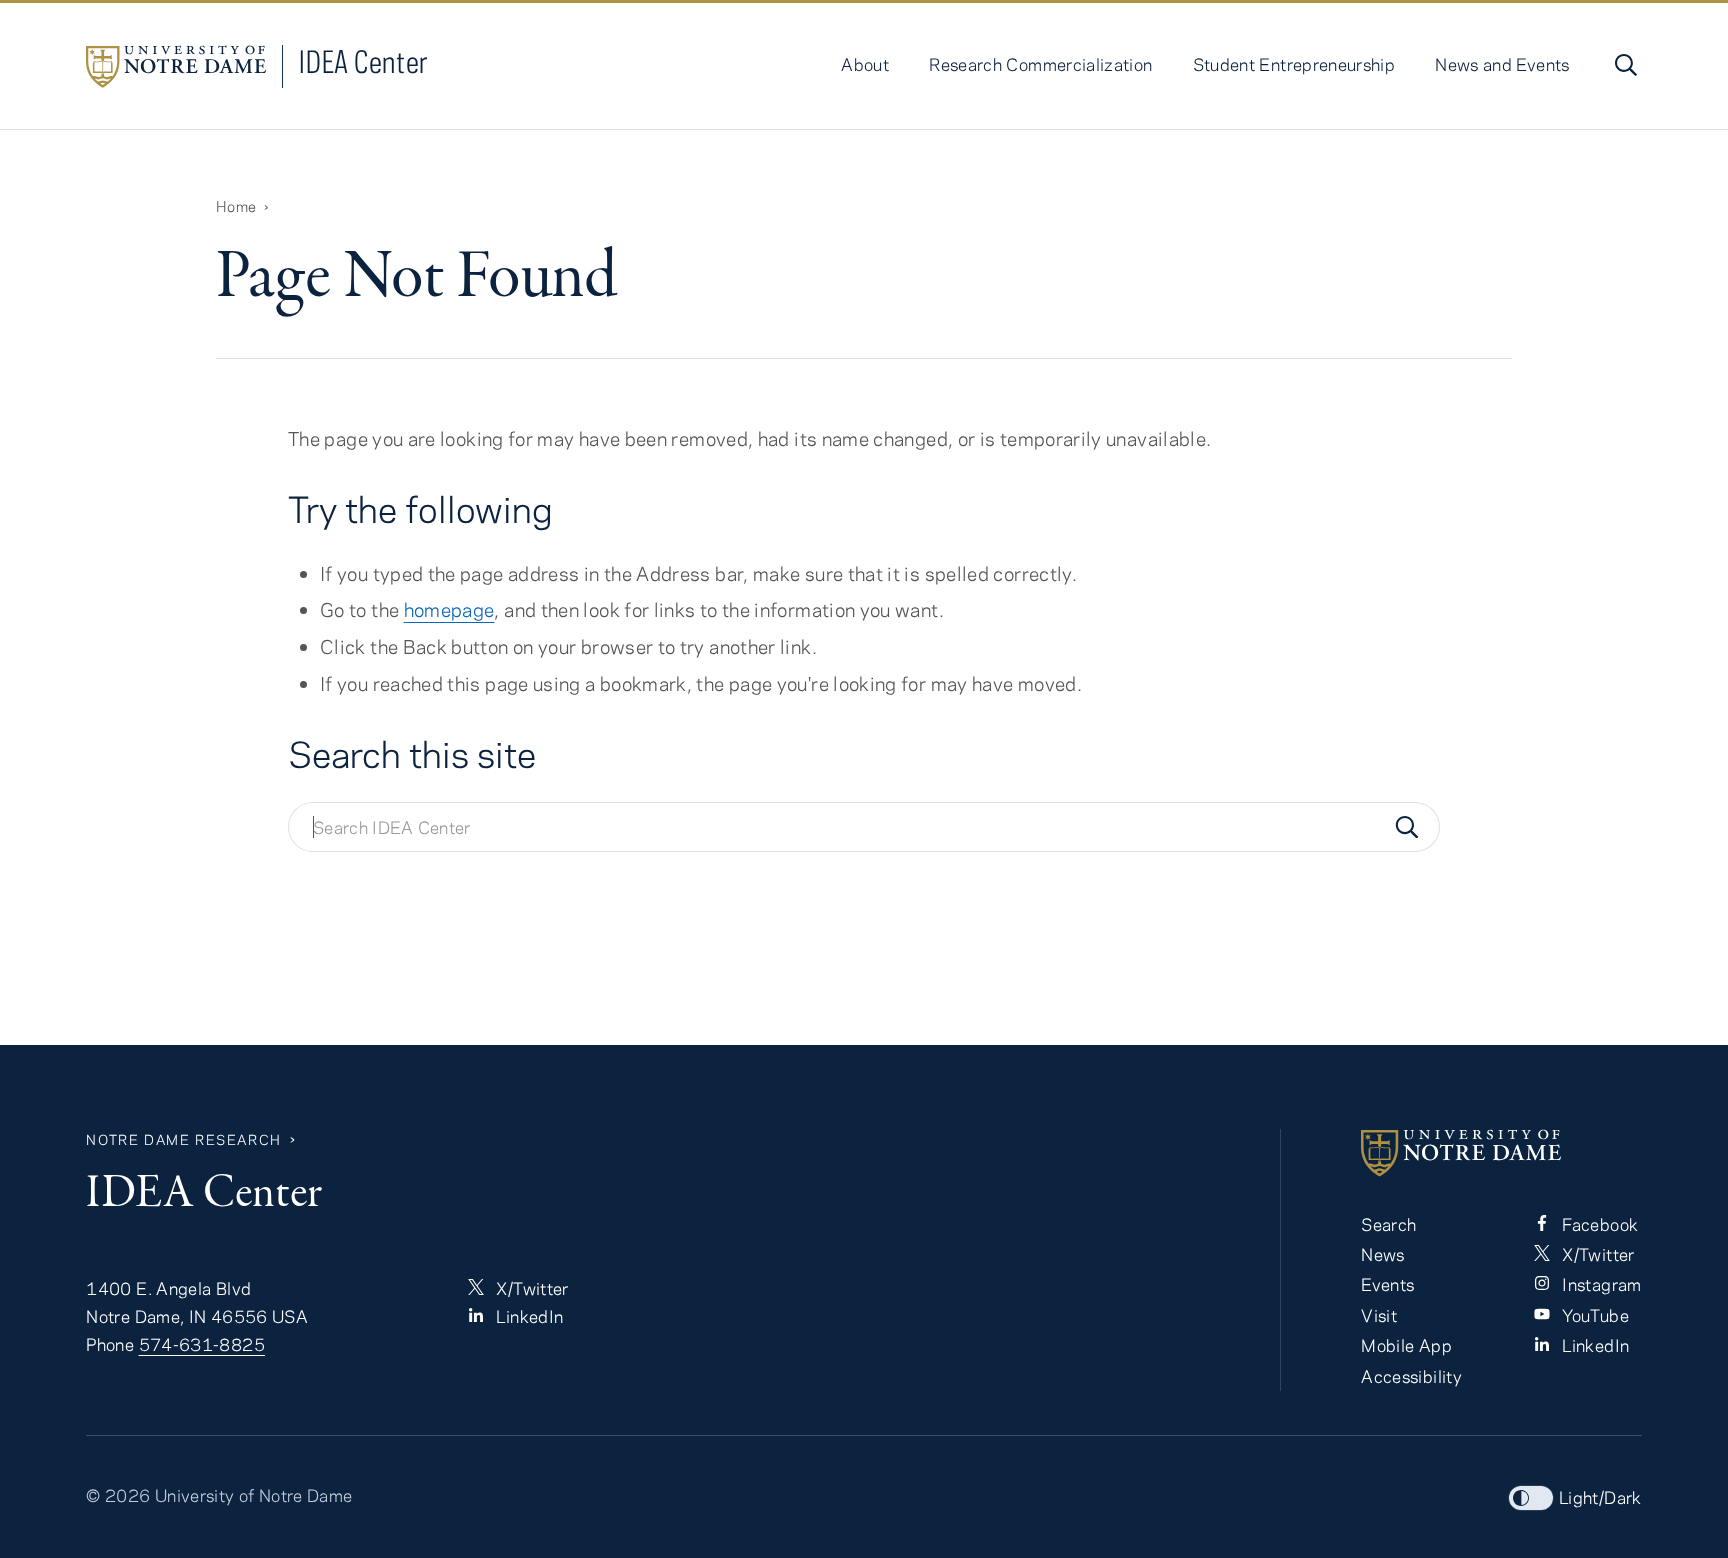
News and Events (1502, 64)
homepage (449, 609)
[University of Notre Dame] (1501, 1153)
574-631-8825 (202, 1344)
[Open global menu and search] (1624, 65)
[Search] (1407, 827)
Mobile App (1406, 1345)
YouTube (1593, 1315)
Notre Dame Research (183, 1139)
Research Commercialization (1040, 64)
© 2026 (118, 1495)
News (1382, 1254)
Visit (1379, 1315)
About (865, 64)
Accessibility (1411, 1376)
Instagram (1600, 1284)
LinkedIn (527, 1316)
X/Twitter (530, 1288)
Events (1387, 1284)
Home (236, 206)
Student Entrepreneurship (1294, 64)
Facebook (1598, 1224)
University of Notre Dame (254, 1495)
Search (1388, 1224)
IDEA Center (363, 61)
